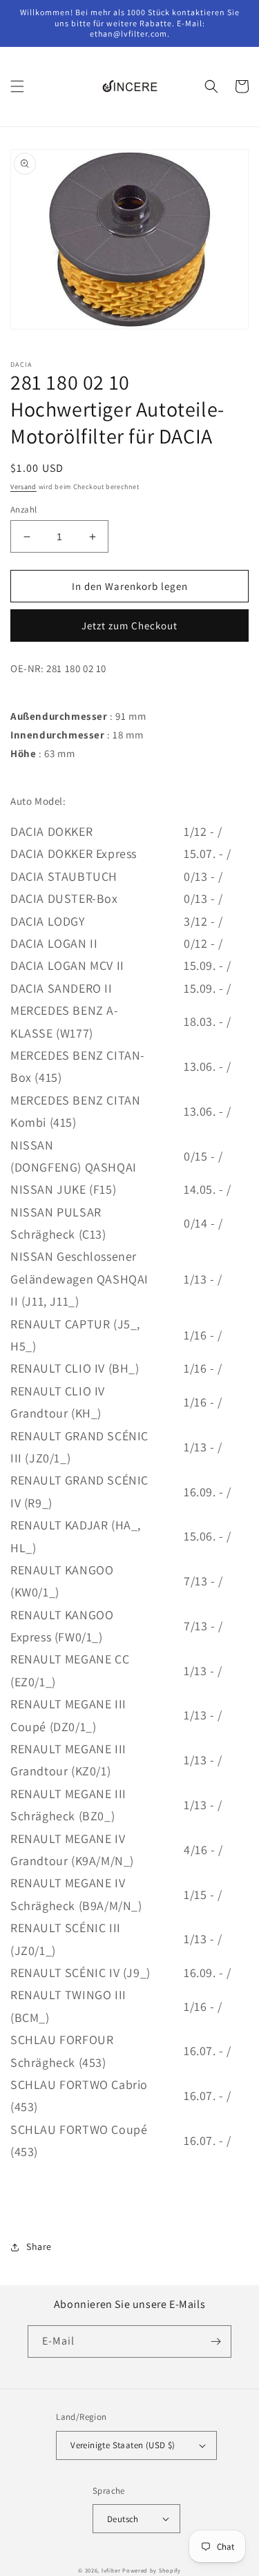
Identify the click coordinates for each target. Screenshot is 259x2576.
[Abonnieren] (215, 2341)
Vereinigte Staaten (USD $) (123, 2445)
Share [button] (39, 2246)
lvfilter (111, 2570)
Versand (23, 487)
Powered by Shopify (152, 2570)
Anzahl (23, 509)
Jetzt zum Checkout (129, 626)
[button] (17, 86)
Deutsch (123, 2519)
